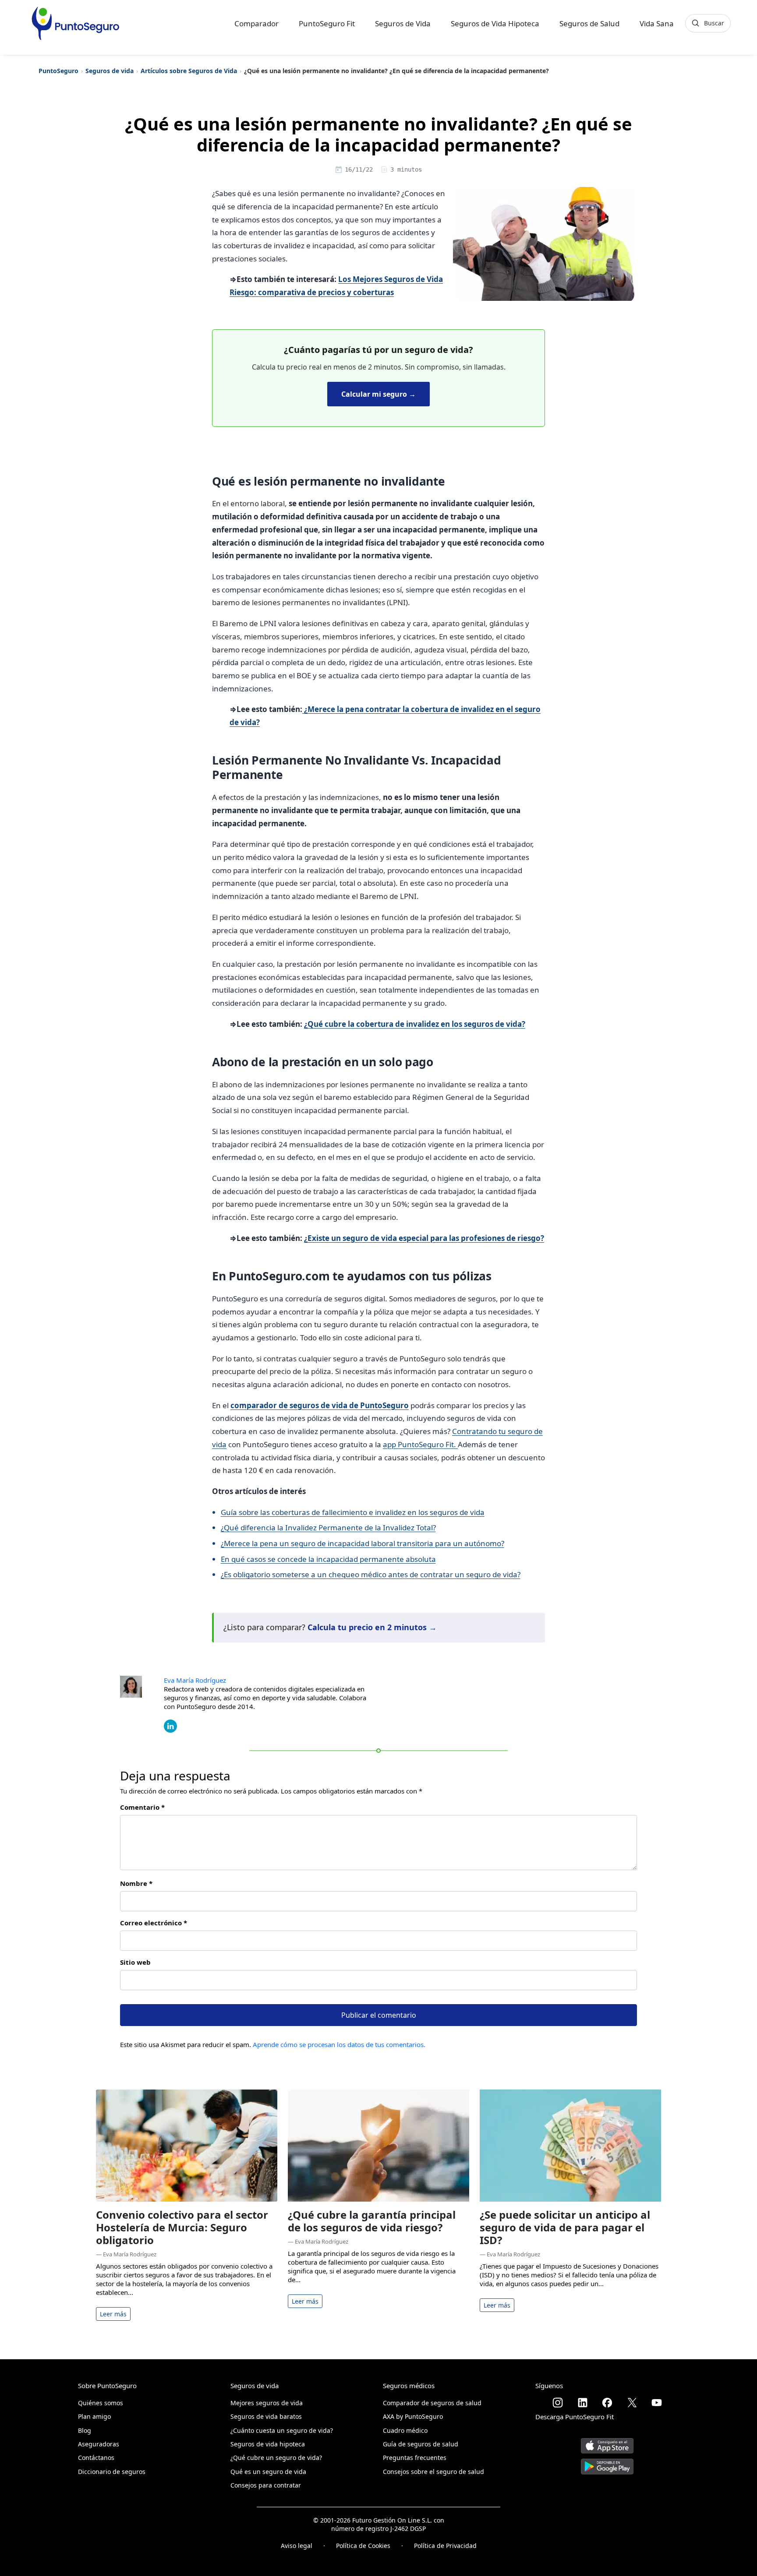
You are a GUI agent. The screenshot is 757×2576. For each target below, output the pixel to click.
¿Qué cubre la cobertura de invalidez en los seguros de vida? (415, 1024)
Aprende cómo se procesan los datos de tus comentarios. (339, 2044)
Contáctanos (96, 2458)
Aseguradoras (99, 2444)
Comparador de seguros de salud (432, 2403)
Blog (85, 2430)
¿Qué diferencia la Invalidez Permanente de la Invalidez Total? (328, 1528)
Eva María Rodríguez (195, 1680)
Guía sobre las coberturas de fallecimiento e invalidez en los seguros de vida (353, 1512)
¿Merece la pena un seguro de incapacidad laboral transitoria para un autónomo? (363, 1543)
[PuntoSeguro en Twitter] (632, 2403)
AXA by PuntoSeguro (413, 2416)
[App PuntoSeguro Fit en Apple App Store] (607, 2442)
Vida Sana (657, 23)
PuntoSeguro (58, 71)
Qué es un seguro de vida (268, 2472)
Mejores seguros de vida (267, 2403)
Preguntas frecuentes (415, 2458)
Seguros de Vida (403, 23)
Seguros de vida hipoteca (268, 2444)
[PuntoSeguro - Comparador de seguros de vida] (75, 23)
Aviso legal (297, 2546)
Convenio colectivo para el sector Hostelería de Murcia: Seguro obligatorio (182, 2227)
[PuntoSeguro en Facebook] (607, 2403)
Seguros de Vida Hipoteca (495, 23)
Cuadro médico (405, 2430)
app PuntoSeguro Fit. (420, 1444)
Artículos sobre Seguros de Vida (189, 71)
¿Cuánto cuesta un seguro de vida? (282, 2430)
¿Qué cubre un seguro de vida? (276, 2458)
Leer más (113, 2314)
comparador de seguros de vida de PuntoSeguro (320, 1405)
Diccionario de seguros (112, 2472)
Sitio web (135, 1962)
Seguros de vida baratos (266, 2416)
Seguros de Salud (589, 23)
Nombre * (136, 1883)
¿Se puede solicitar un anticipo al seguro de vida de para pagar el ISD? (565, 2227)
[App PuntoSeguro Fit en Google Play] (607, 2463)
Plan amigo (94, 2416)
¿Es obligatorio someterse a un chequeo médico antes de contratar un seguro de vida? (371, 1574)
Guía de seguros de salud (421, 2444)
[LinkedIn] (170, 1725)
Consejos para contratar (266, 2485)
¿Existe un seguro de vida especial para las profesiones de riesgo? (424, 1238)
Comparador (256, 23)
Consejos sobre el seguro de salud (433, 2472)
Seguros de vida (110, 71)
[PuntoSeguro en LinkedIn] (583, 2403)
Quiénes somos (101, 2403)
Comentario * (142, 1807)
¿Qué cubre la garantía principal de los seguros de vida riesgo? (372, 2221)
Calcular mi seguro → (378, 394)
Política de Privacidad (445, 2546)
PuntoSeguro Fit (327, 23)
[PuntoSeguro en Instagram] (558, 2403)
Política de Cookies (363, 2546)
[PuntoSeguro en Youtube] (657, 2403)
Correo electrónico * (154, 1923)
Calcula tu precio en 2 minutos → (372, 1627)
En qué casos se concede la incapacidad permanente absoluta (328, 1559)
